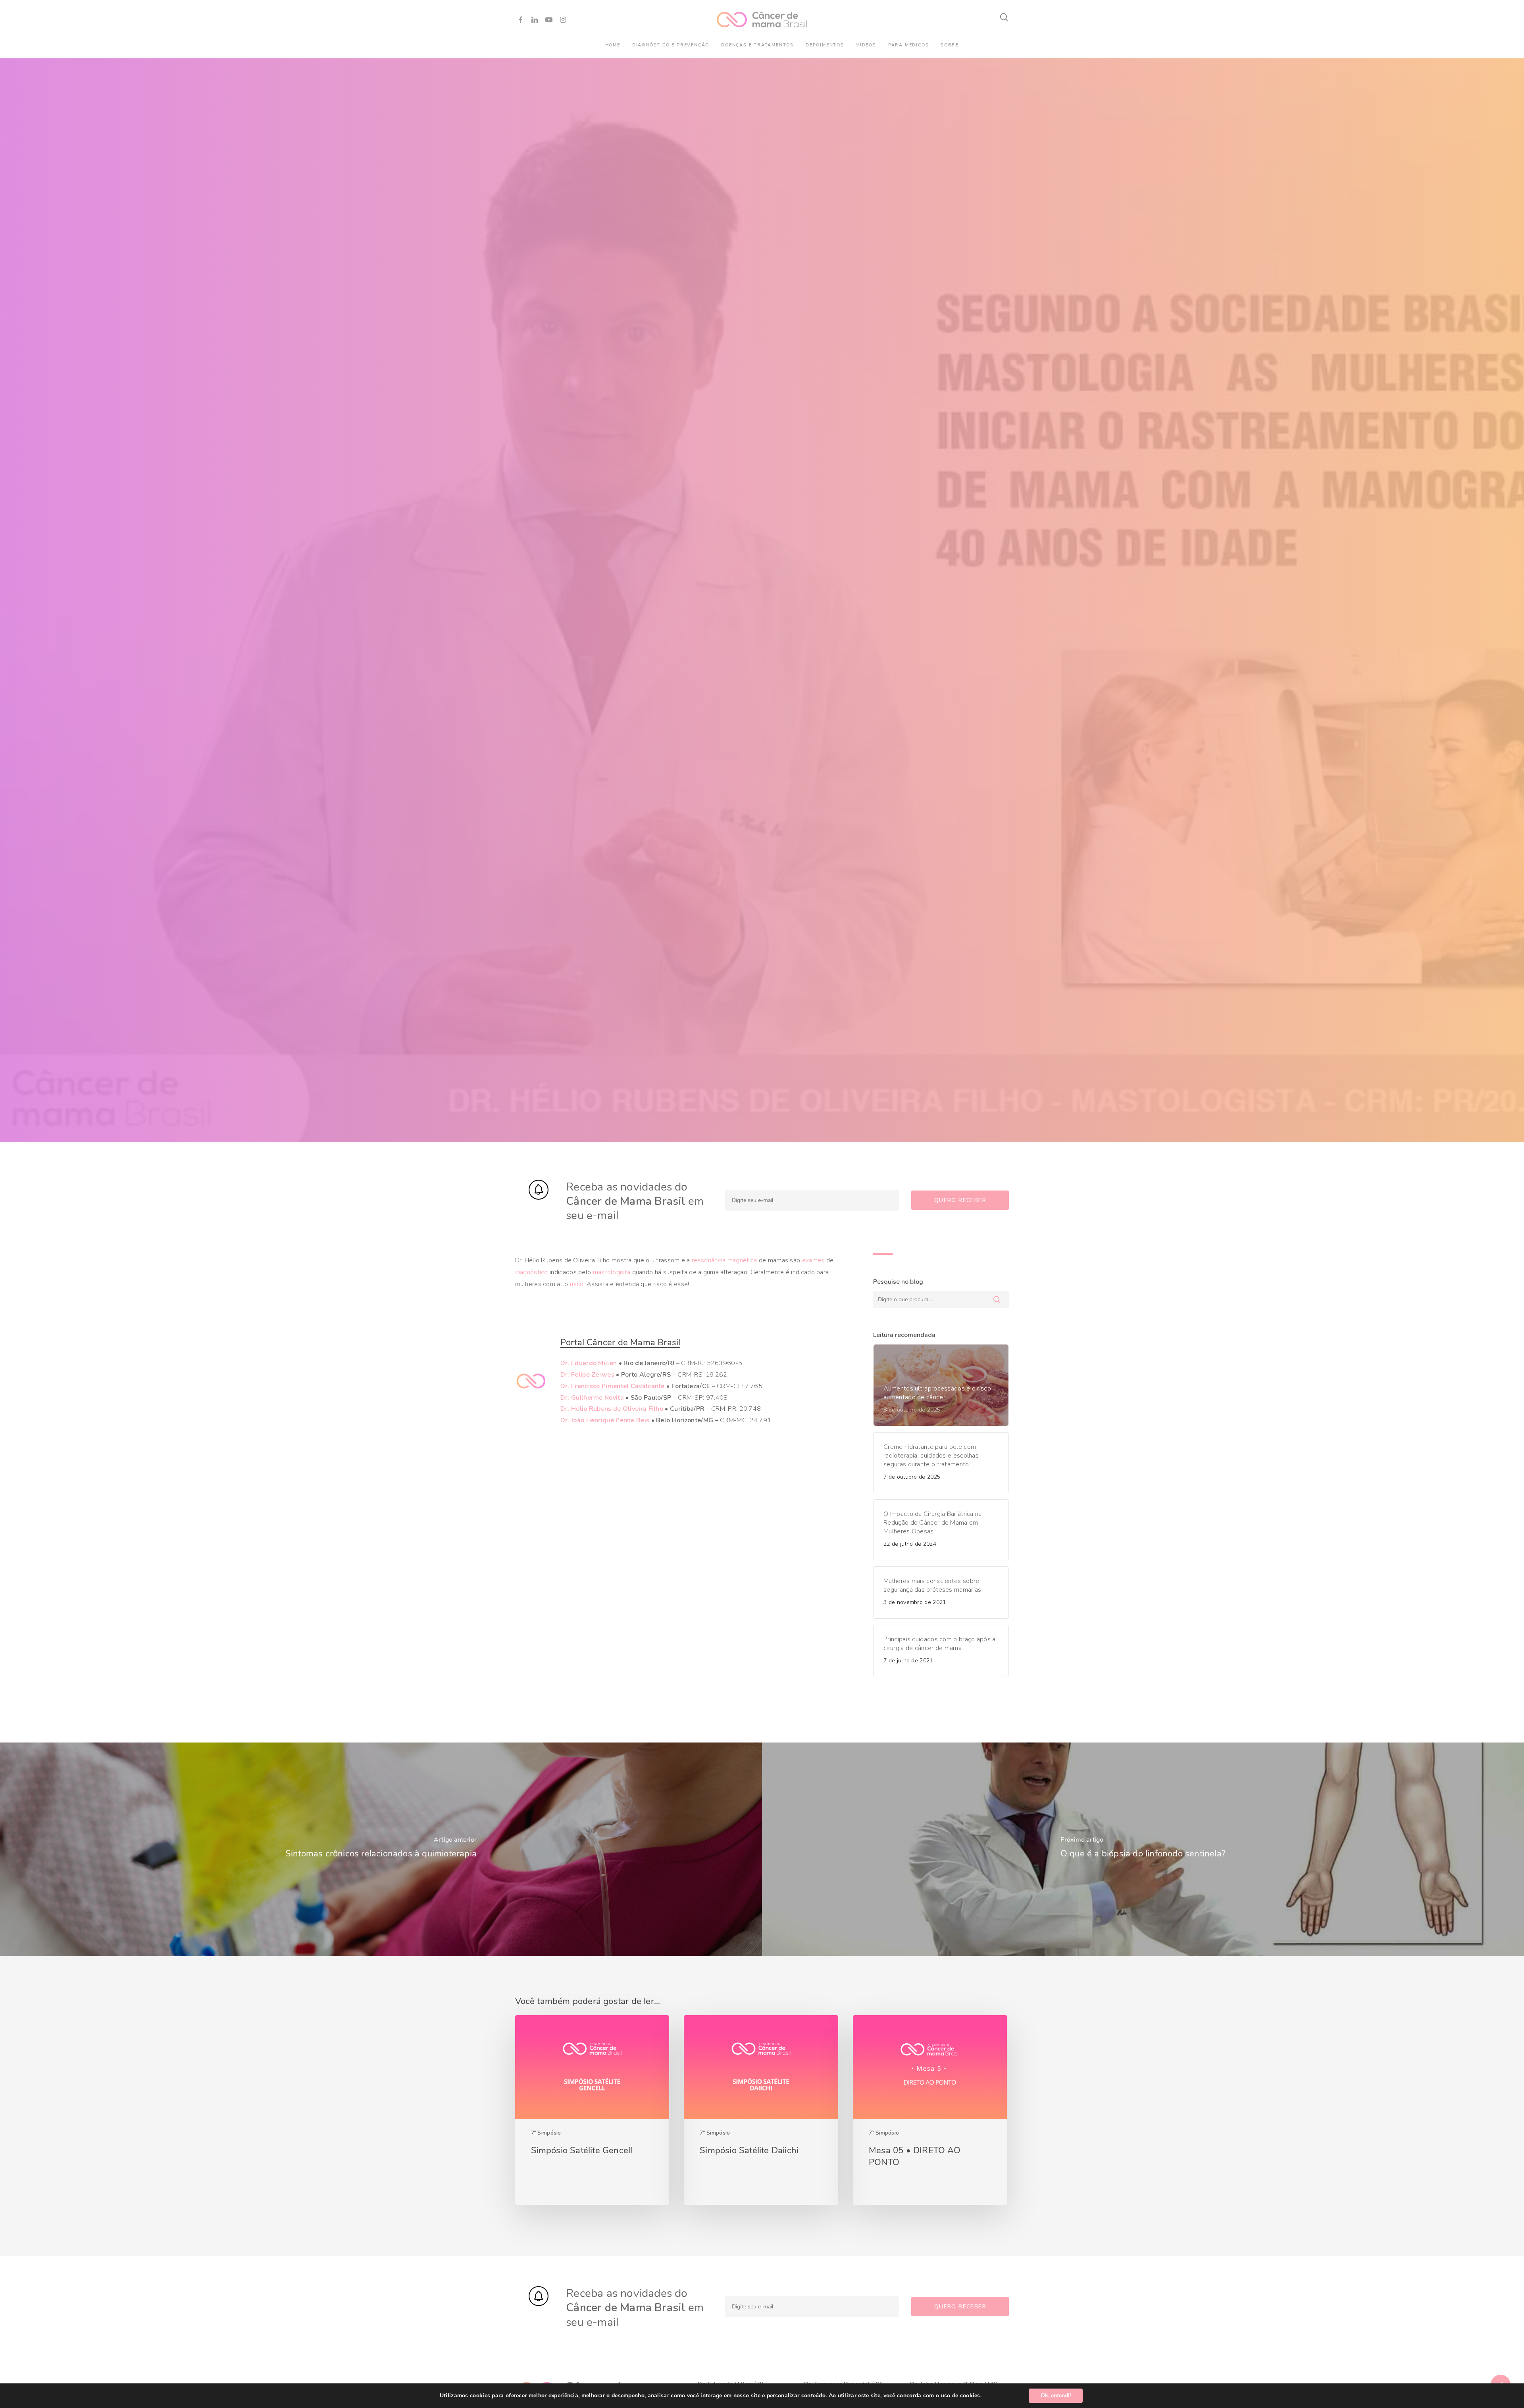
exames (813, 1260)
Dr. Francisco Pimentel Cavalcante (613, 1386)
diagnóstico (532, 1272)
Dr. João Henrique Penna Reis (605, 1420)
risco (577, 1284)
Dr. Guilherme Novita (592, 1398)
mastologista (612, 1272)
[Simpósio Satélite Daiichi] (761, 2110)
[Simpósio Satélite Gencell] (592, 2110)
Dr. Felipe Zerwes (587, 1375)
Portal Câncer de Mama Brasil (621, 1342)
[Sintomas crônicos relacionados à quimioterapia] (381, 1849)
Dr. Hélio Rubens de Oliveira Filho (612, 1409)
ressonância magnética (724, 1260)
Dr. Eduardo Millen (589, 1363)
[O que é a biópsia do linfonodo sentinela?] (1143, 1849)
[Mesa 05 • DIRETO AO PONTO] (930, 2110)
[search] (1004, 17)
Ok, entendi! (1056, 2395)
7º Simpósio (546, 2133)
